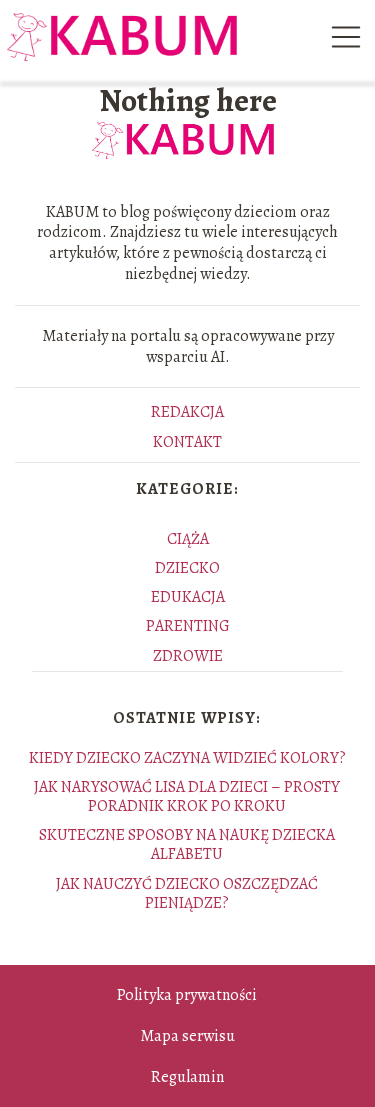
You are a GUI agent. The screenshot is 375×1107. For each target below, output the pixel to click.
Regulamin (187, 1077)
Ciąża (188, 539)
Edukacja (188, 597)
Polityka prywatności (187, 995)
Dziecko (187, 568)
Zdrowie (188, 656)
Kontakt (187, 442)
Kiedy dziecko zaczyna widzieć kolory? (187, 758)
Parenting (188, 626)
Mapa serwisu (187, 1036)
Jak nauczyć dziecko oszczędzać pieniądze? (187, 893)
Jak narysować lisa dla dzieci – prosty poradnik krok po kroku (187, 796)
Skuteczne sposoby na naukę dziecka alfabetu (187, 844)
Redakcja (187, 412)
